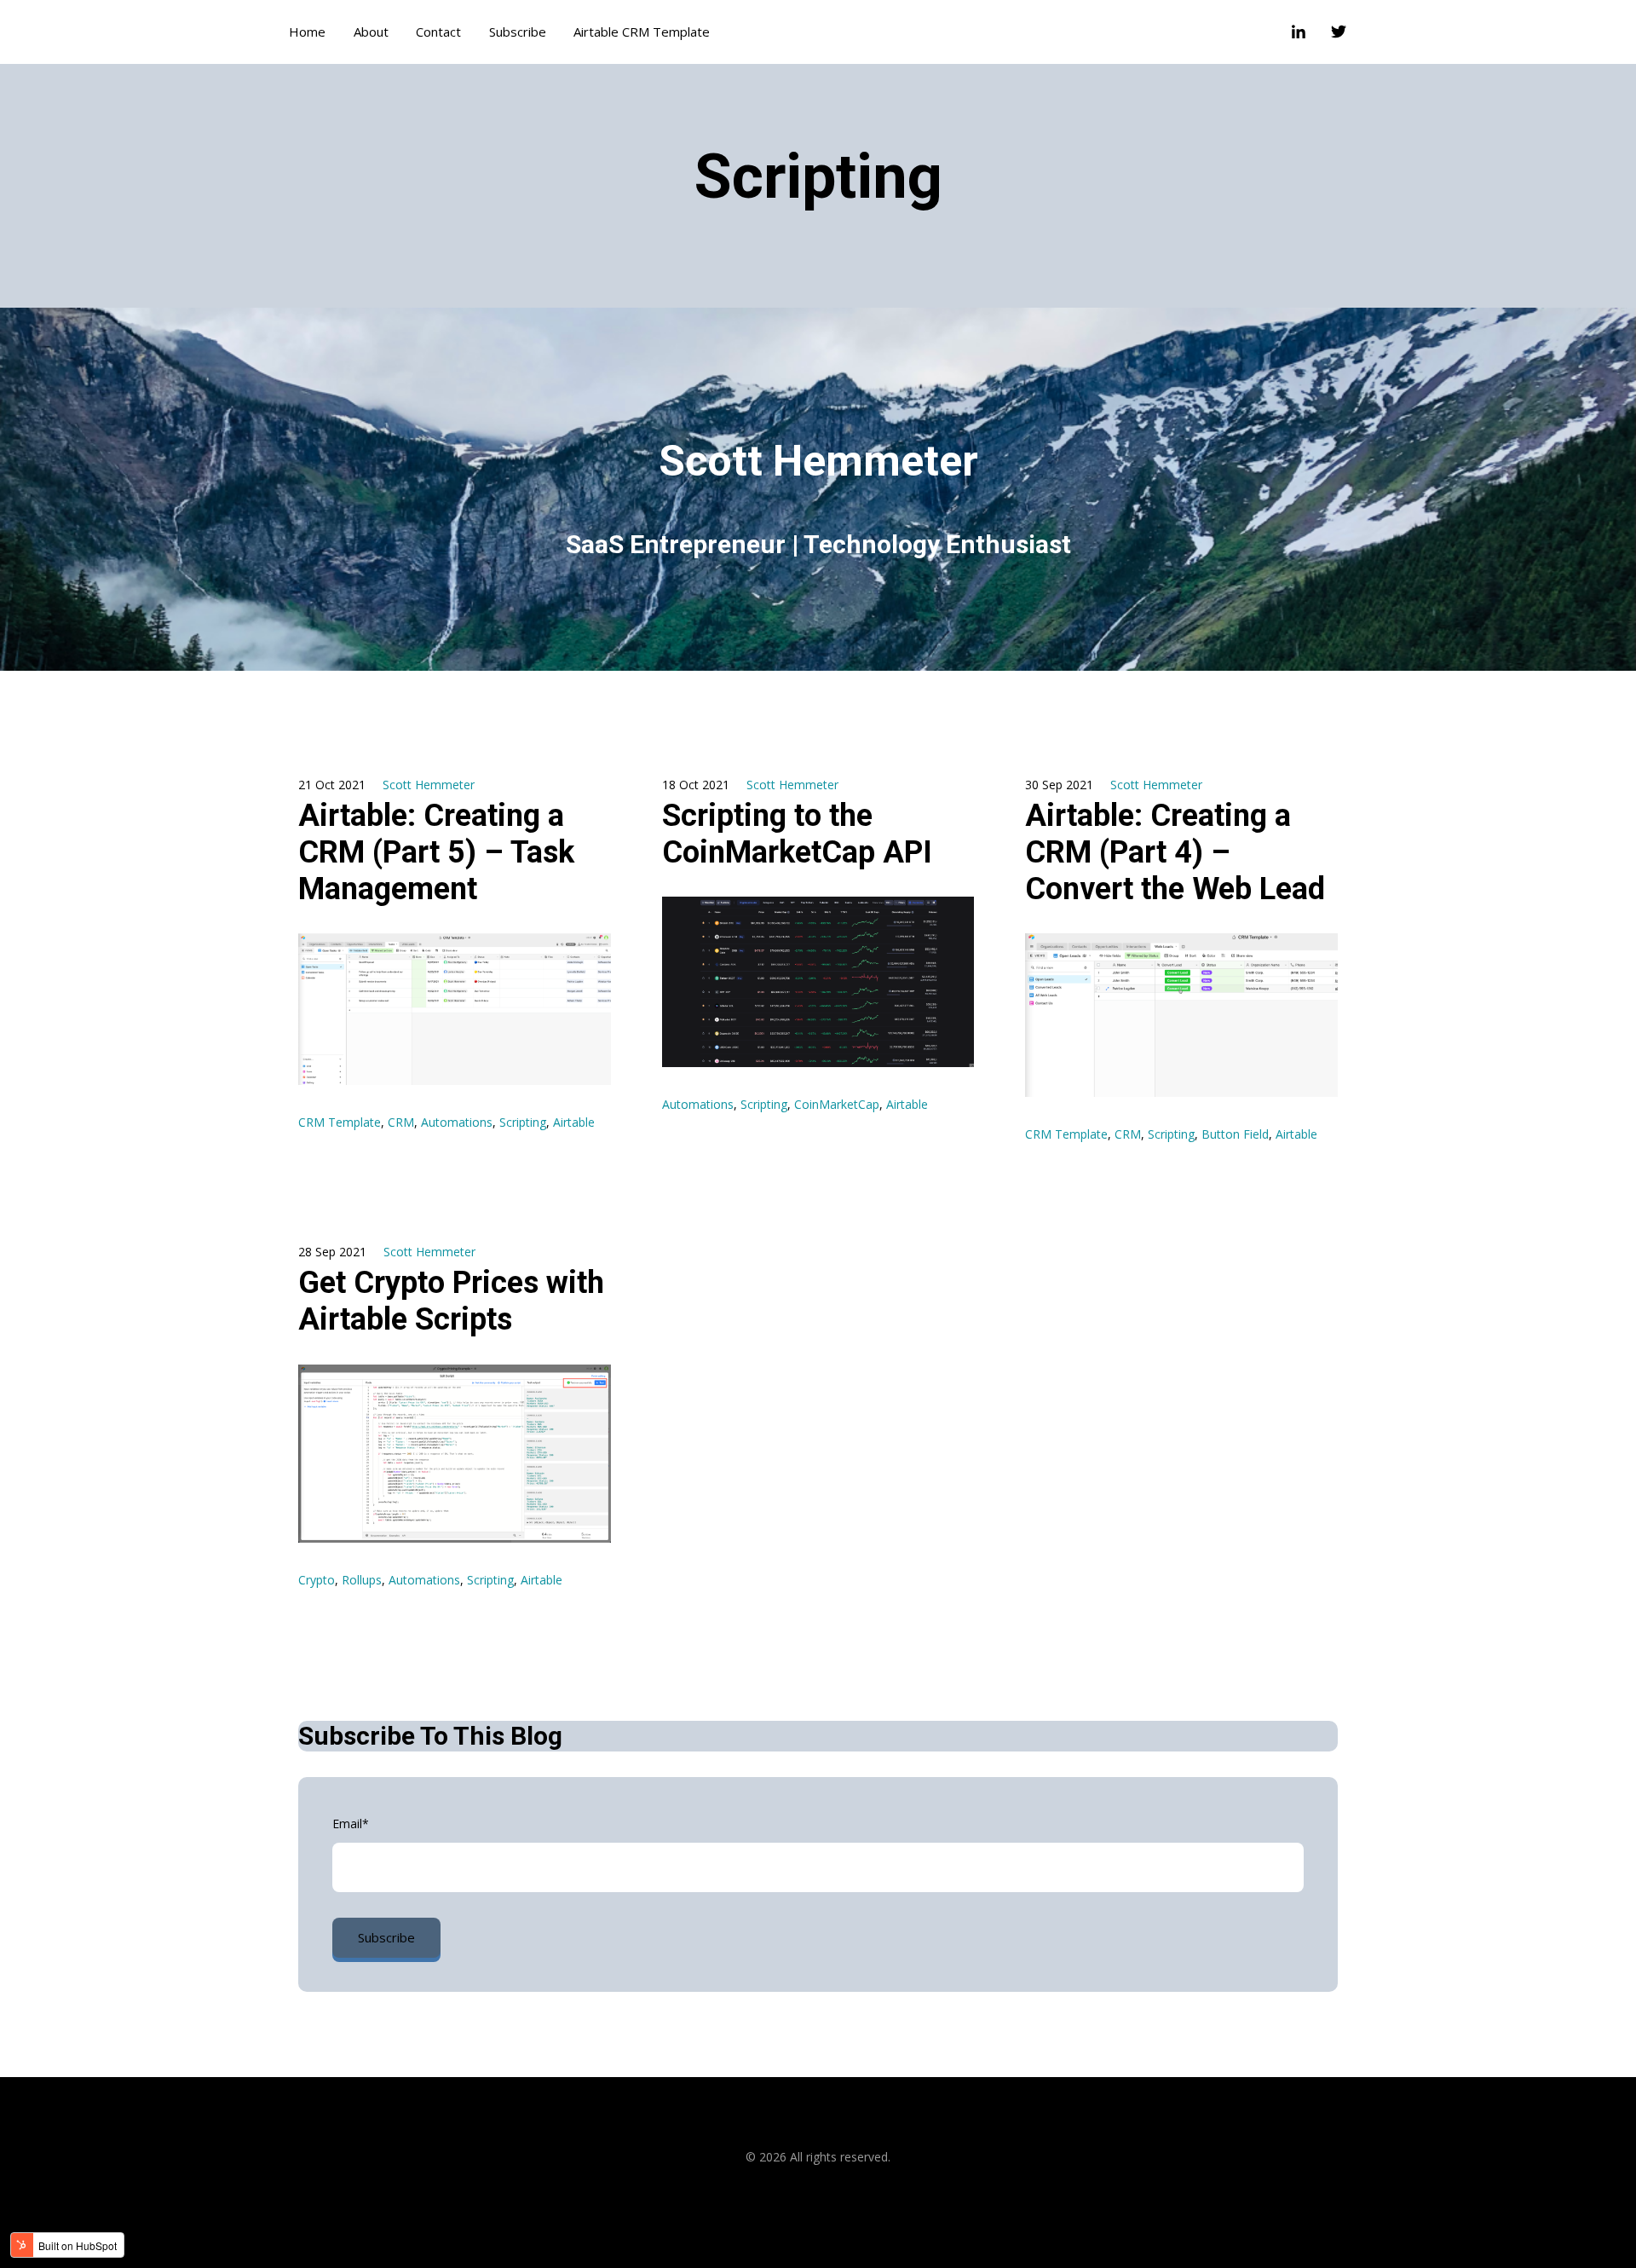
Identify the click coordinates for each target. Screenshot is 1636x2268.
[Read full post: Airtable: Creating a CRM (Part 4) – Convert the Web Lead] (1181, 1015)
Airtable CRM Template (642, 32)
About (371, 32)
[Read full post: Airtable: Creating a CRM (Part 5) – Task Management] (455, 1009)
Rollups (362, 1580)
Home (307, 32)
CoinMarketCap (837, 1104)
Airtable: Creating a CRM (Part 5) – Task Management (436, 852)
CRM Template (340, 1122)
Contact (438, 32)
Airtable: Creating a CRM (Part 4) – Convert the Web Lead (1175, 852)
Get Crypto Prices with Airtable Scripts (451, 1301)
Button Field (1235, 1134)
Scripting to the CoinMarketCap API (797, 834)
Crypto (317, 1580)
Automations (457, 1122)
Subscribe (518, 32)
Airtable (574, 1122)
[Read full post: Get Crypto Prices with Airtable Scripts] (455, 1454)
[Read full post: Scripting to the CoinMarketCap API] (818, 982)
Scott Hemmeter (429, 785)
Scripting (523, 1122)
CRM (401, 1122)
